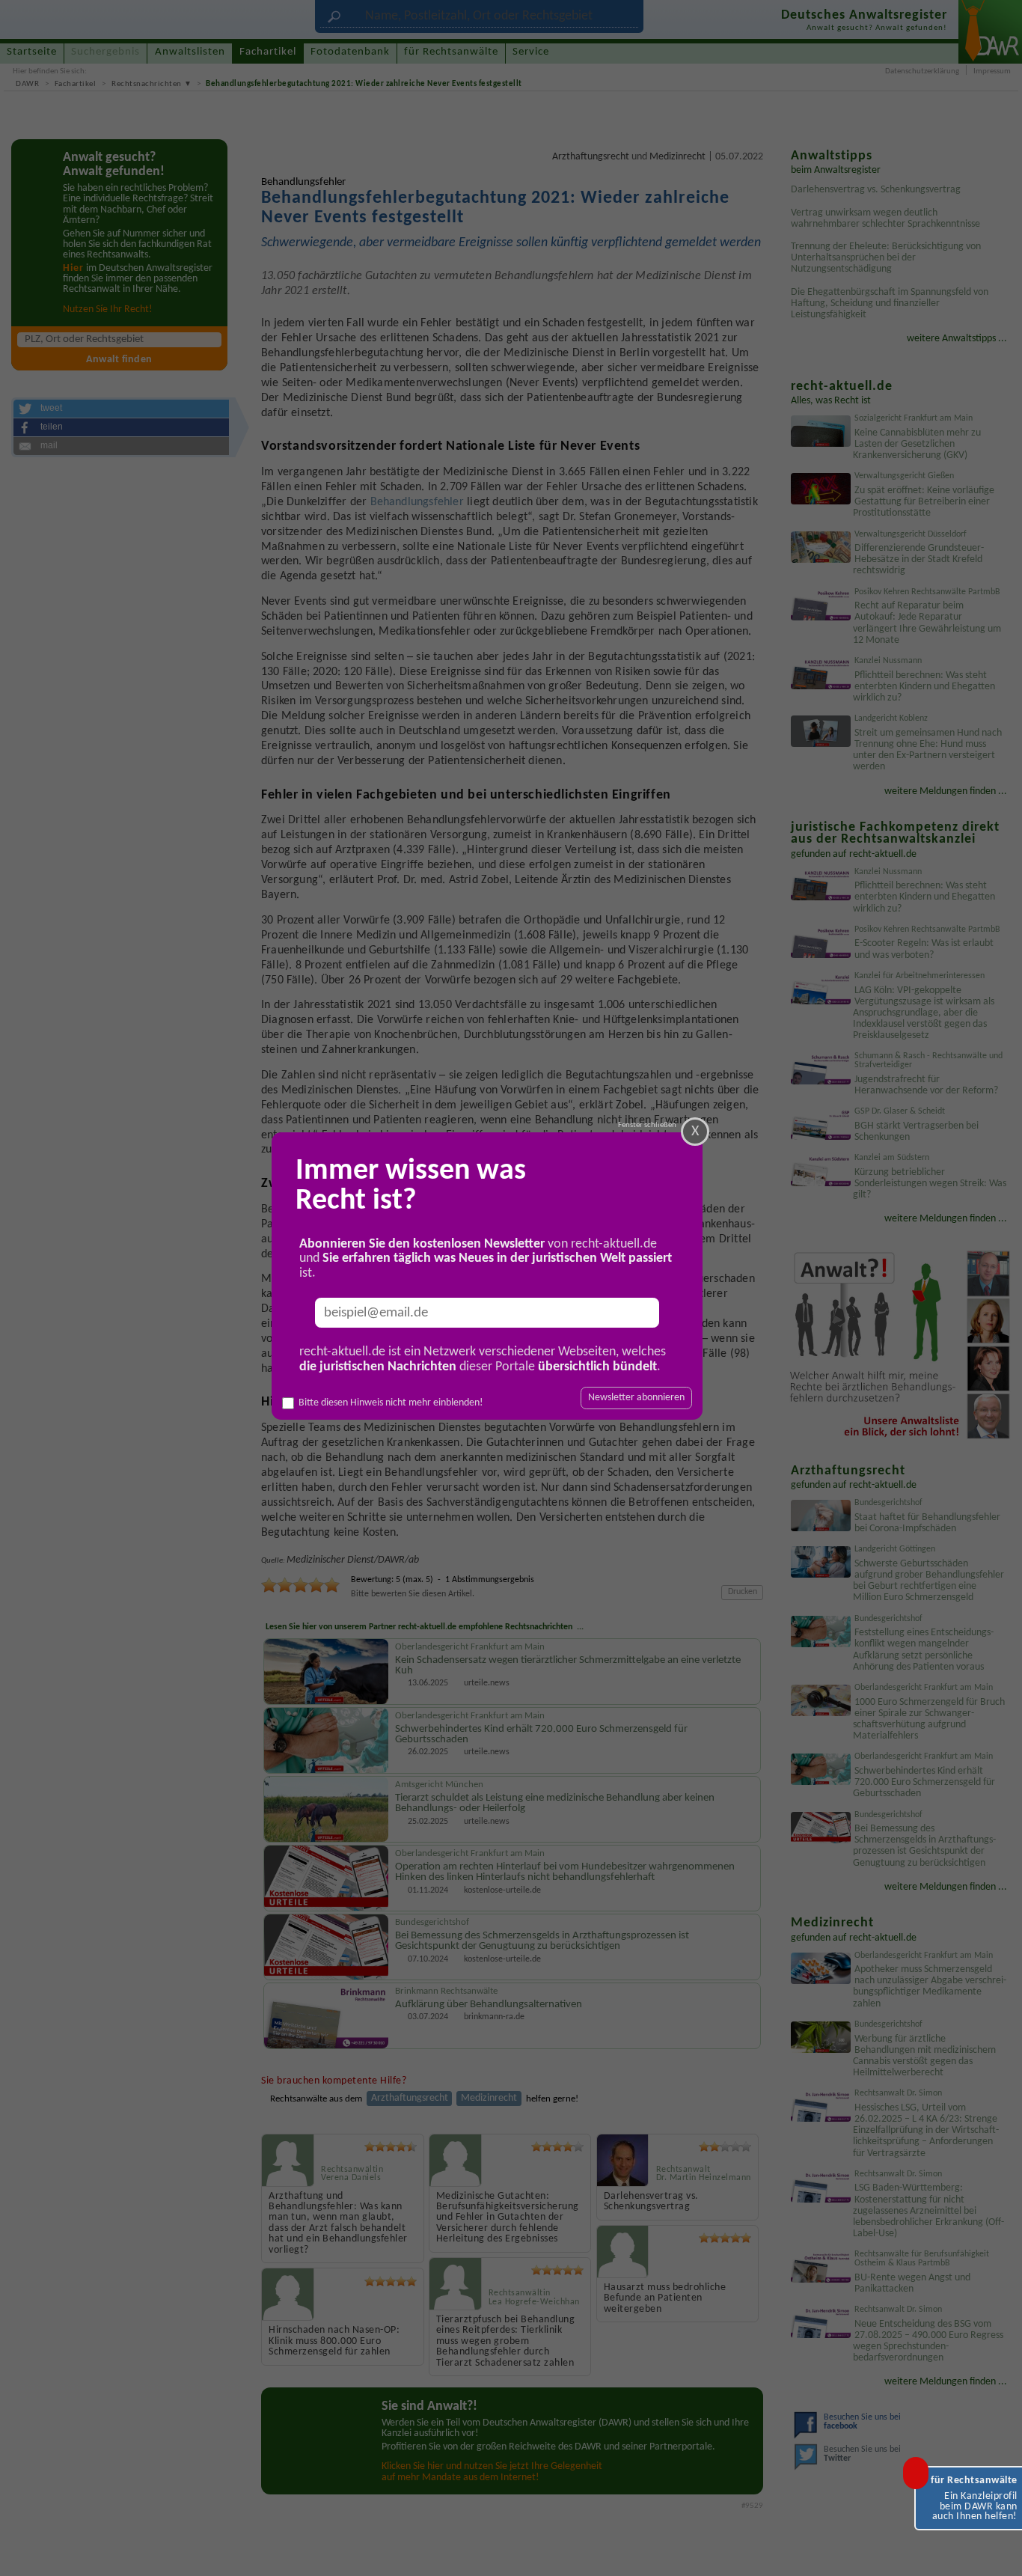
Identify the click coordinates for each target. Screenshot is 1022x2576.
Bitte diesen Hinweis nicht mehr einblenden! (391, 1403)
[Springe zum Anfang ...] (997, 2551)
